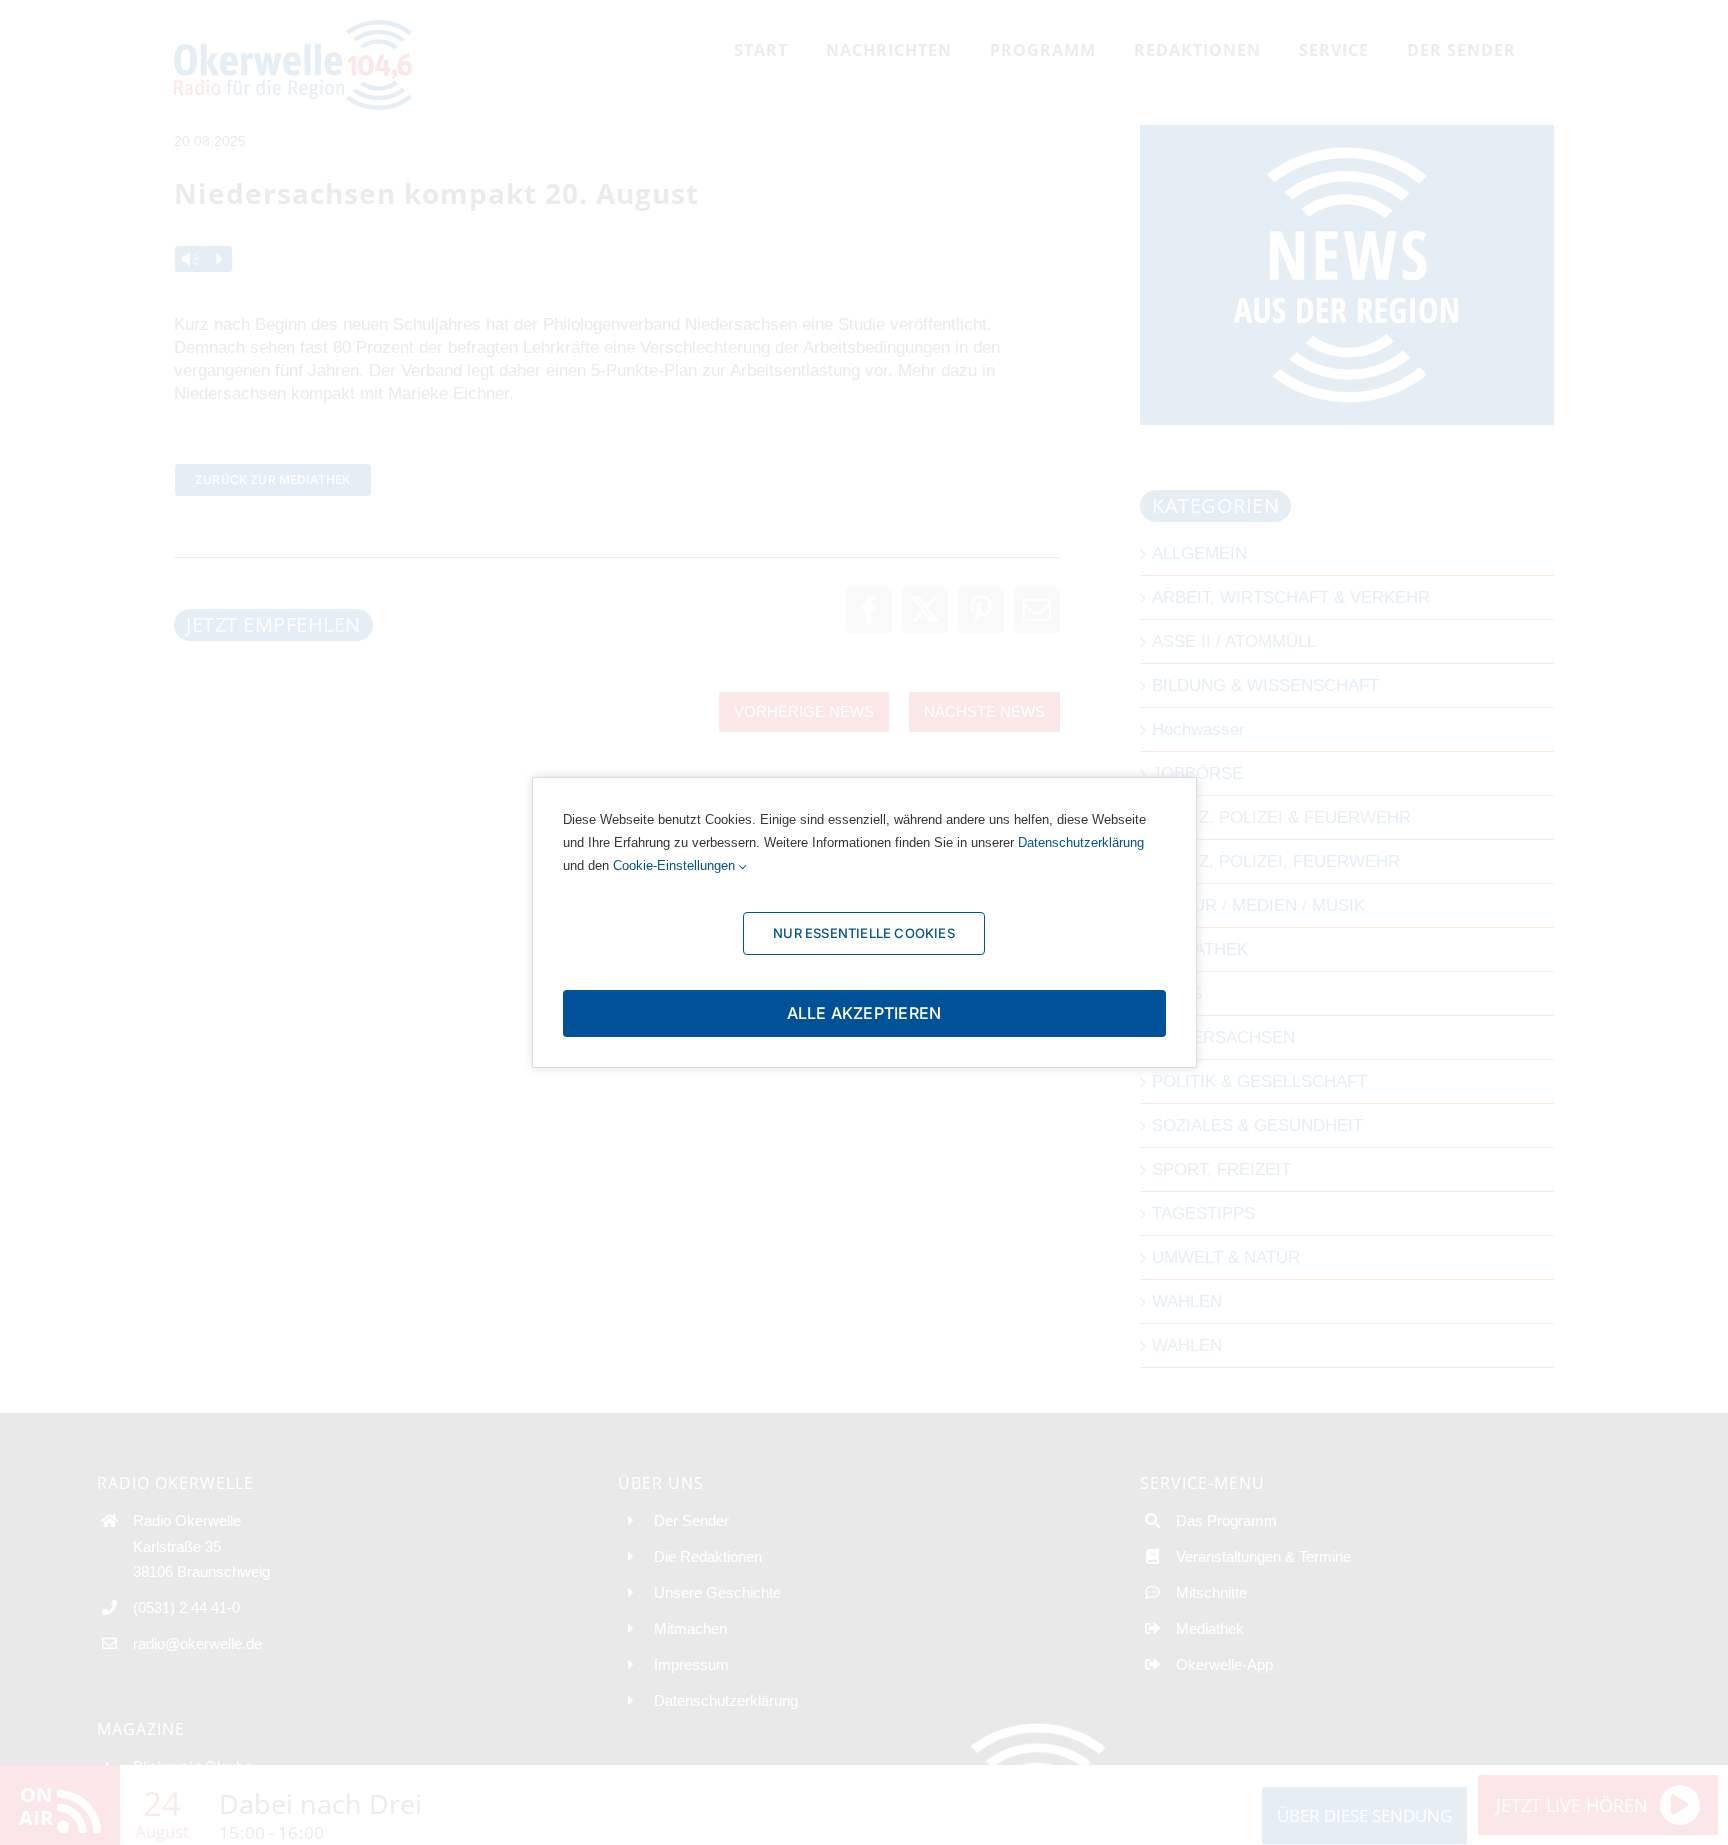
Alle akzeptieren (864, 1013)
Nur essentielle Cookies (864, 933)
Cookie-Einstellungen (676, 865)
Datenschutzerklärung (1081, 842)
